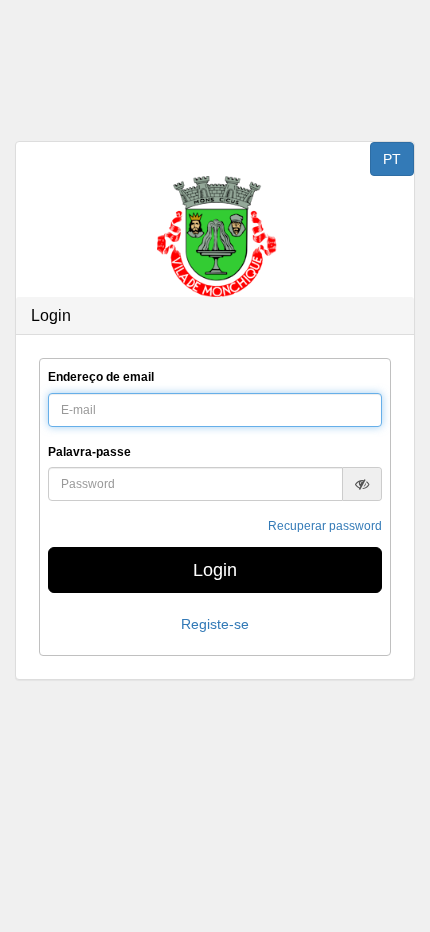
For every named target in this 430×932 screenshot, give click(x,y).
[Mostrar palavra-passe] (362, 484)
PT (392, 159)
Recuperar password (325, 526)
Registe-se (215, 624)
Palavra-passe (89, 452)
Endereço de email (101, 377)
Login (215, 570)
